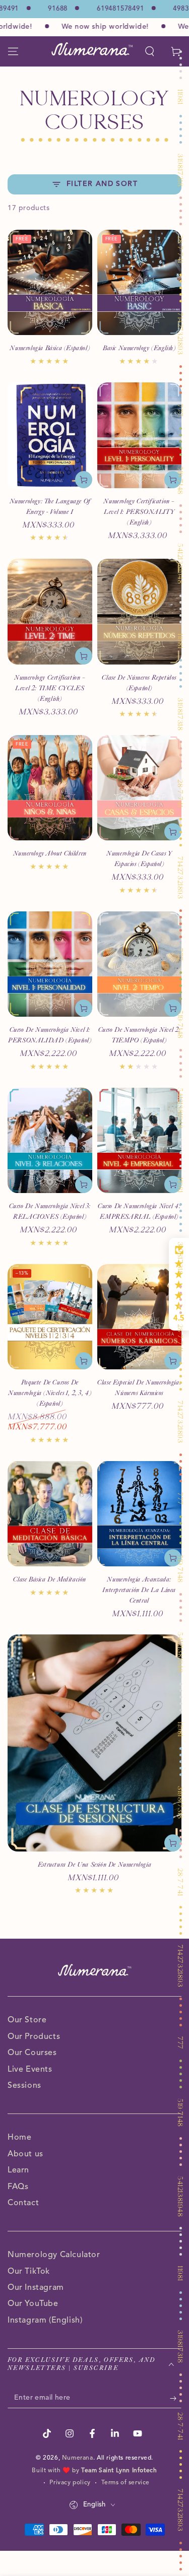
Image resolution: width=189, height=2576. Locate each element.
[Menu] (13, 51)
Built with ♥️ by (94, 2471)
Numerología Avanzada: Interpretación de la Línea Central (139, 1590)
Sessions (24, 2086)
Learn (18, 2170)
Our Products (34, 2037)
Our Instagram (36, 2288)
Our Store (27, 2020)
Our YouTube (33, 2304)
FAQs (18, 2187)
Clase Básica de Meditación (50, 1579)
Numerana (78, 2458)
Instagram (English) (45, 2321)
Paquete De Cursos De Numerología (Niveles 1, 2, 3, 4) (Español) (50, 1393)
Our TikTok (29, 2272)
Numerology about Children (50, 853)
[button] (150, 51)
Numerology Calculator (54, 2255)
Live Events (30, 2070)
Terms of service (126, 2483)
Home (19, 2138)
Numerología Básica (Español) (50, 348)
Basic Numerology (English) (139, 348)
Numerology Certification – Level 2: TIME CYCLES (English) (50, 688)
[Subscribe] (176, 2398)
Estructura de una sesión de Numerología (94, 1865)
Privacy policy (70, 2483)
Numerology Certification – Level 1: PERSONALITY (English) (139, 512)
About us (25, 2154)
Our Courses (32, 2053)
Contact (23, 2203)
